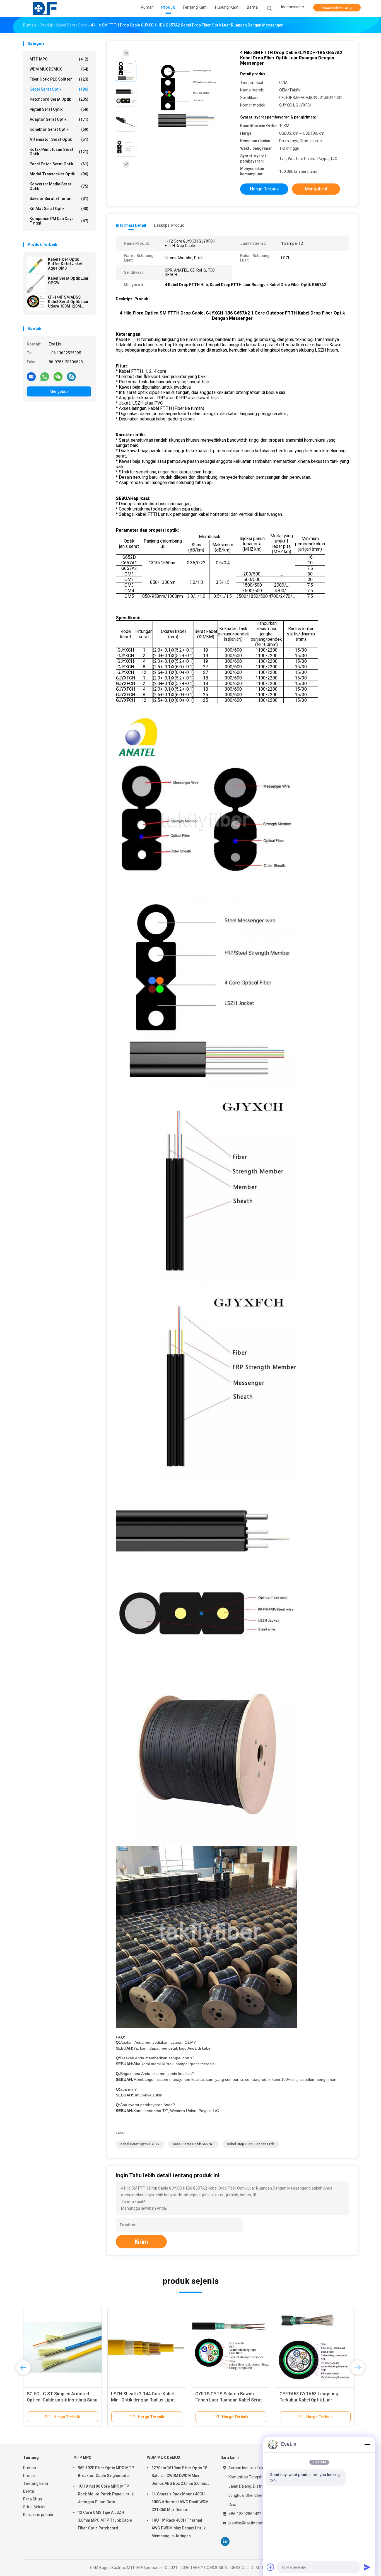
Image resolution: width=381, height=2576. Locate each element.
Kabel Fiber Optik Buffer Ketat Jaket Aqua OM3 (65, 264)
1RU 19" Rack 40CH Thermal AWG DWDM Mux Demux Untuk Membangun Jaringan (179, 2528)
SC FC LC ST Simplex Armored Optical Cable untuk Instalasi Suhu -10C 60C (62, 2400)
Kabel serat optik (59, 89)
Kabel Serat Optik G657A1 (193, 2144)
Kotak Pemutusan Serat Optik (59, 152)
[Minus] (367, 2444)
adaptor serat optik (59, 119)
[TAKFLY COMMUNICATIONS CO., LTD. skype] (71, 376)
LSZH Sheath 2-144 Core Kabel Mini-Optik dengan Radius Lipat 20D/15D (143, 2400)
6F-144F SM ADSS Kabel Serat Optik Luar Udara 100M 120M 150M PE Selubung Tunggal (68, 302)
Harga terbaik (264, 189)
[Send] (367, 2567)
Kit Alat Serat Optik (59, 209)
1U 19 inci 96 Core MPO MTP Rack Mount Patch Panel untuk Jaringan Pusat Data (106, 2494)
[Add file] (271, 2567)
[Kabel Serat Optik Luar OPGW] (36, 284)
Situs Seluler (34, 2507)
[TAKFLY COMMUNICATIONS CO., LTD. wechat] (58, 376)
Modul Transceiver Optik (59, 174)
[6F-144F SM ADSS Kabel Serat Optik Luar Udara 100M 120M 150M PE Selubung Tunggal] (36, 303)
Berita (29, 2491)
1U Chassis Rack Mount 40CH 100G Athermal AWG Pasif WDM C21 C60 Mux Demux (180, 2502)
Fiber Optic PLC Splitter (59, 79)
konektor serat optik (59, 129)
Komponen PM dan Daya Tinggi (59, 221)
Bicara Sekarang (337, 8)
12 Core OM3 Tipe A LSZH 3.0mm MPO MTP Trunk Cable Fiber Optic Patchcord (105, 2520)
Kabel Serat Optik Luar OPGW (68, 280)
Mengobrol (59, 391)
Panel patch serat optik (59, 164)
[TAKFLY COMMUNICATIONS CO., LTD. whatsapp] (45, 376)
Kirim (141, 2242)
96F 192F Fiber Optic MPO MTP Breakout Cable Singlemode (106, 2472)
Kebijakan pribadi (38, 2515)
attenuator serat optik (59, 139)
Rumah (30, 2468)
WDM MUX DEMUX (59, 69)
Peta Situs (33, 2499)
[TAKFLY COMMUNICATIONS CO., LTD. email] (31, 376)
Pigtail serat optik (59, 109)
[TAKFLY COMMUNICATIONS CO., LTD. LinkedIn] (225, 2542)
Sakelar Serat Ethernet (59, 199)
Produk (29, 2476)
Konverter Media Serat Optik (59, 186)
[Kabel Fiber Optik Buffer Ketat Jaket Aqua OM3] (36, 265)
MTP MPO (59, 59)
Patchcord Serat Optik (59, 99)
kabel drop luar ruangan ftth (251, 2144)
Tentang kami (36, 2483)
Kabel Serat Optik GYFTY (140, 2144)
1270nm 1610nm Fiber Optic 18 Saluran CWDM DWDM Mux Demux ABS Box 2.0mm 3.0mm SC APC (179, 2476)
